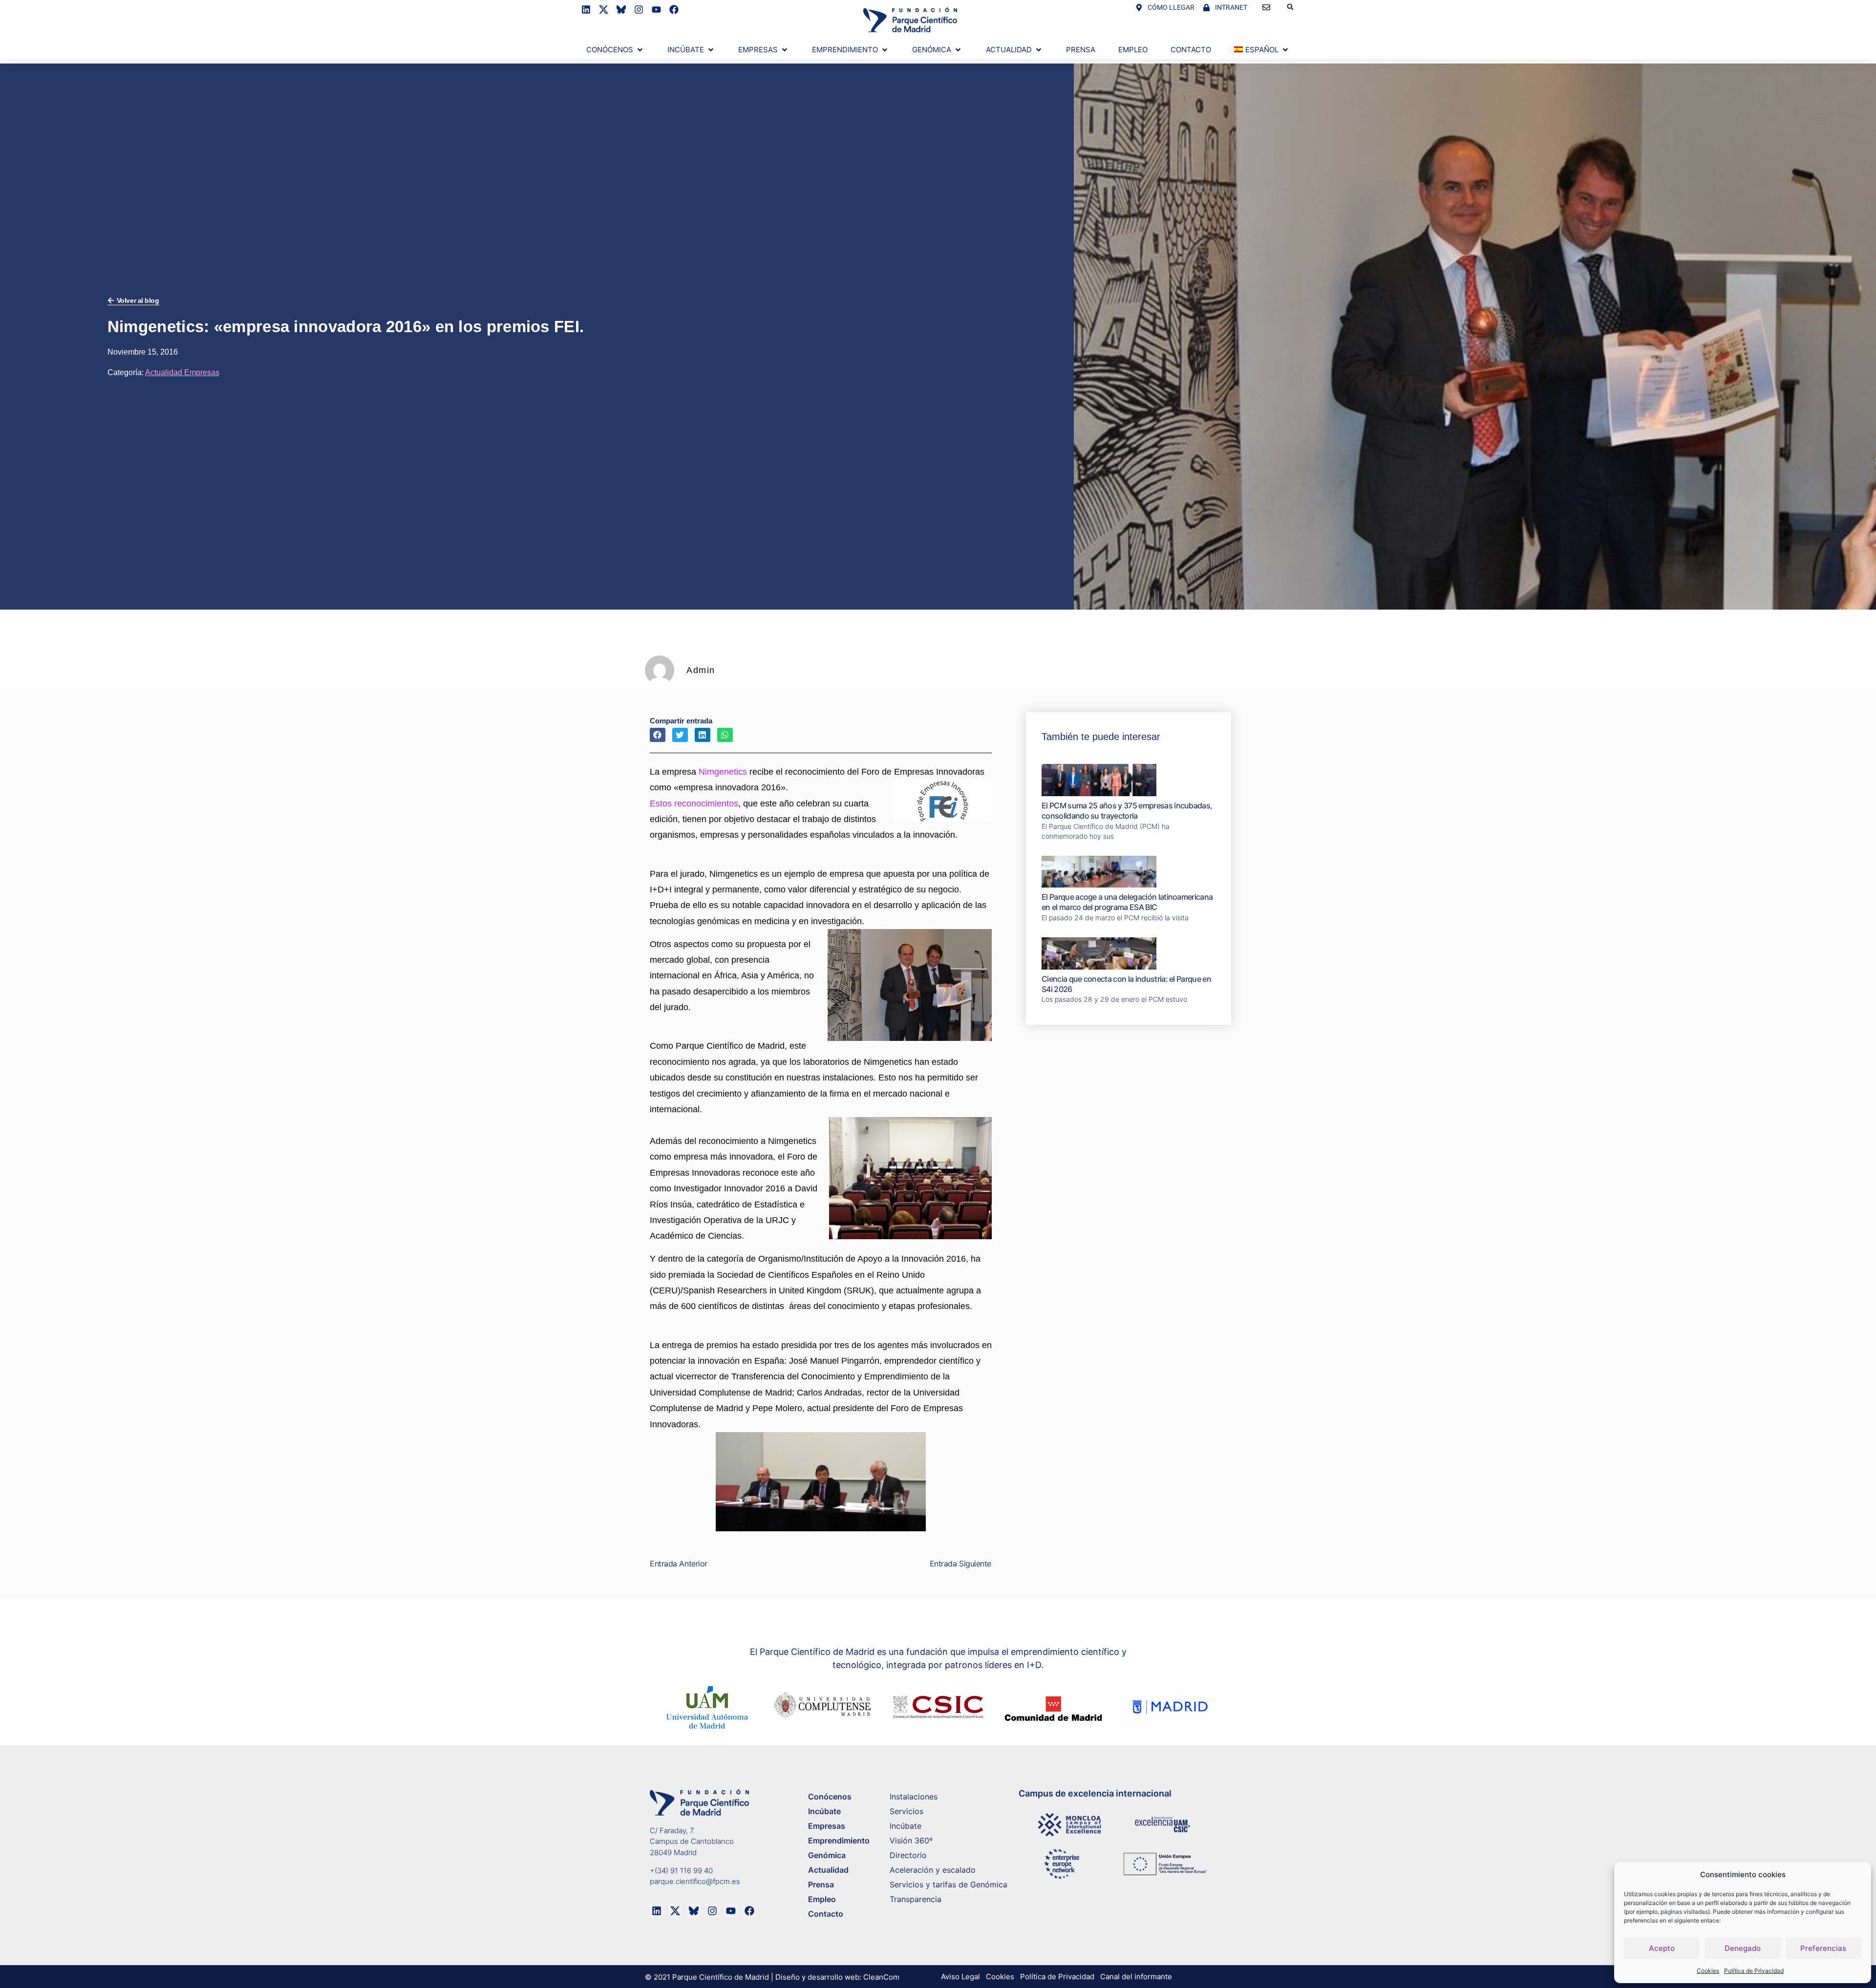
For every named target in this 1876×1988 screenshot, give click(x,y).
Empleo (822, 1899)
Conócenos (830, 1797)
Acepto (1662, 1948)
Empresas (827, 1826)
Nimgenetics (723, 772)
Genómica (827, 1855)
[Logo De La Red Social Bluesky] (621, 10)
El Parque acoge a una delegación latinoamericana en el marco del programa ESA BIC (1127, 902)
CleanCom (881, 1977)
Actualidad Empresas (182, 372)
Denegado (1743, 1948)
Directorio (908, 1855)
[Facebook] (674, 10)
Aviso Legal (960, 1977)
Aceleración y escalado (933, 1870)
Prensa (821, 1884)
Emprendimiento (839, 1840)
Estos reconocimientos (694, 804)
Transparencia (916, 1899)
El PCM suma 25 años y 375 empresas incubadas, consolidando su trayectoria (1127, 811)
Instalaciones (914, 1797)
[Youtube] (656, 10)
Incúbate (824, 1811)
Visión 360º (911, 1840)
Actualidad (828, 1870)
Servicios (906, 1811)
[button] (1290, 7)
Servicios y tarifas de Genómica (949, 1884)
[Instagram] (639, 10)
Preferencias (1823, 1948)
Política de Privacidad (1754, 1971)
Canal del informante (1136, 1977)
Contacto (826, 1914)
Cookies (1708, 1971)
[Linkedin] (586, 10)
